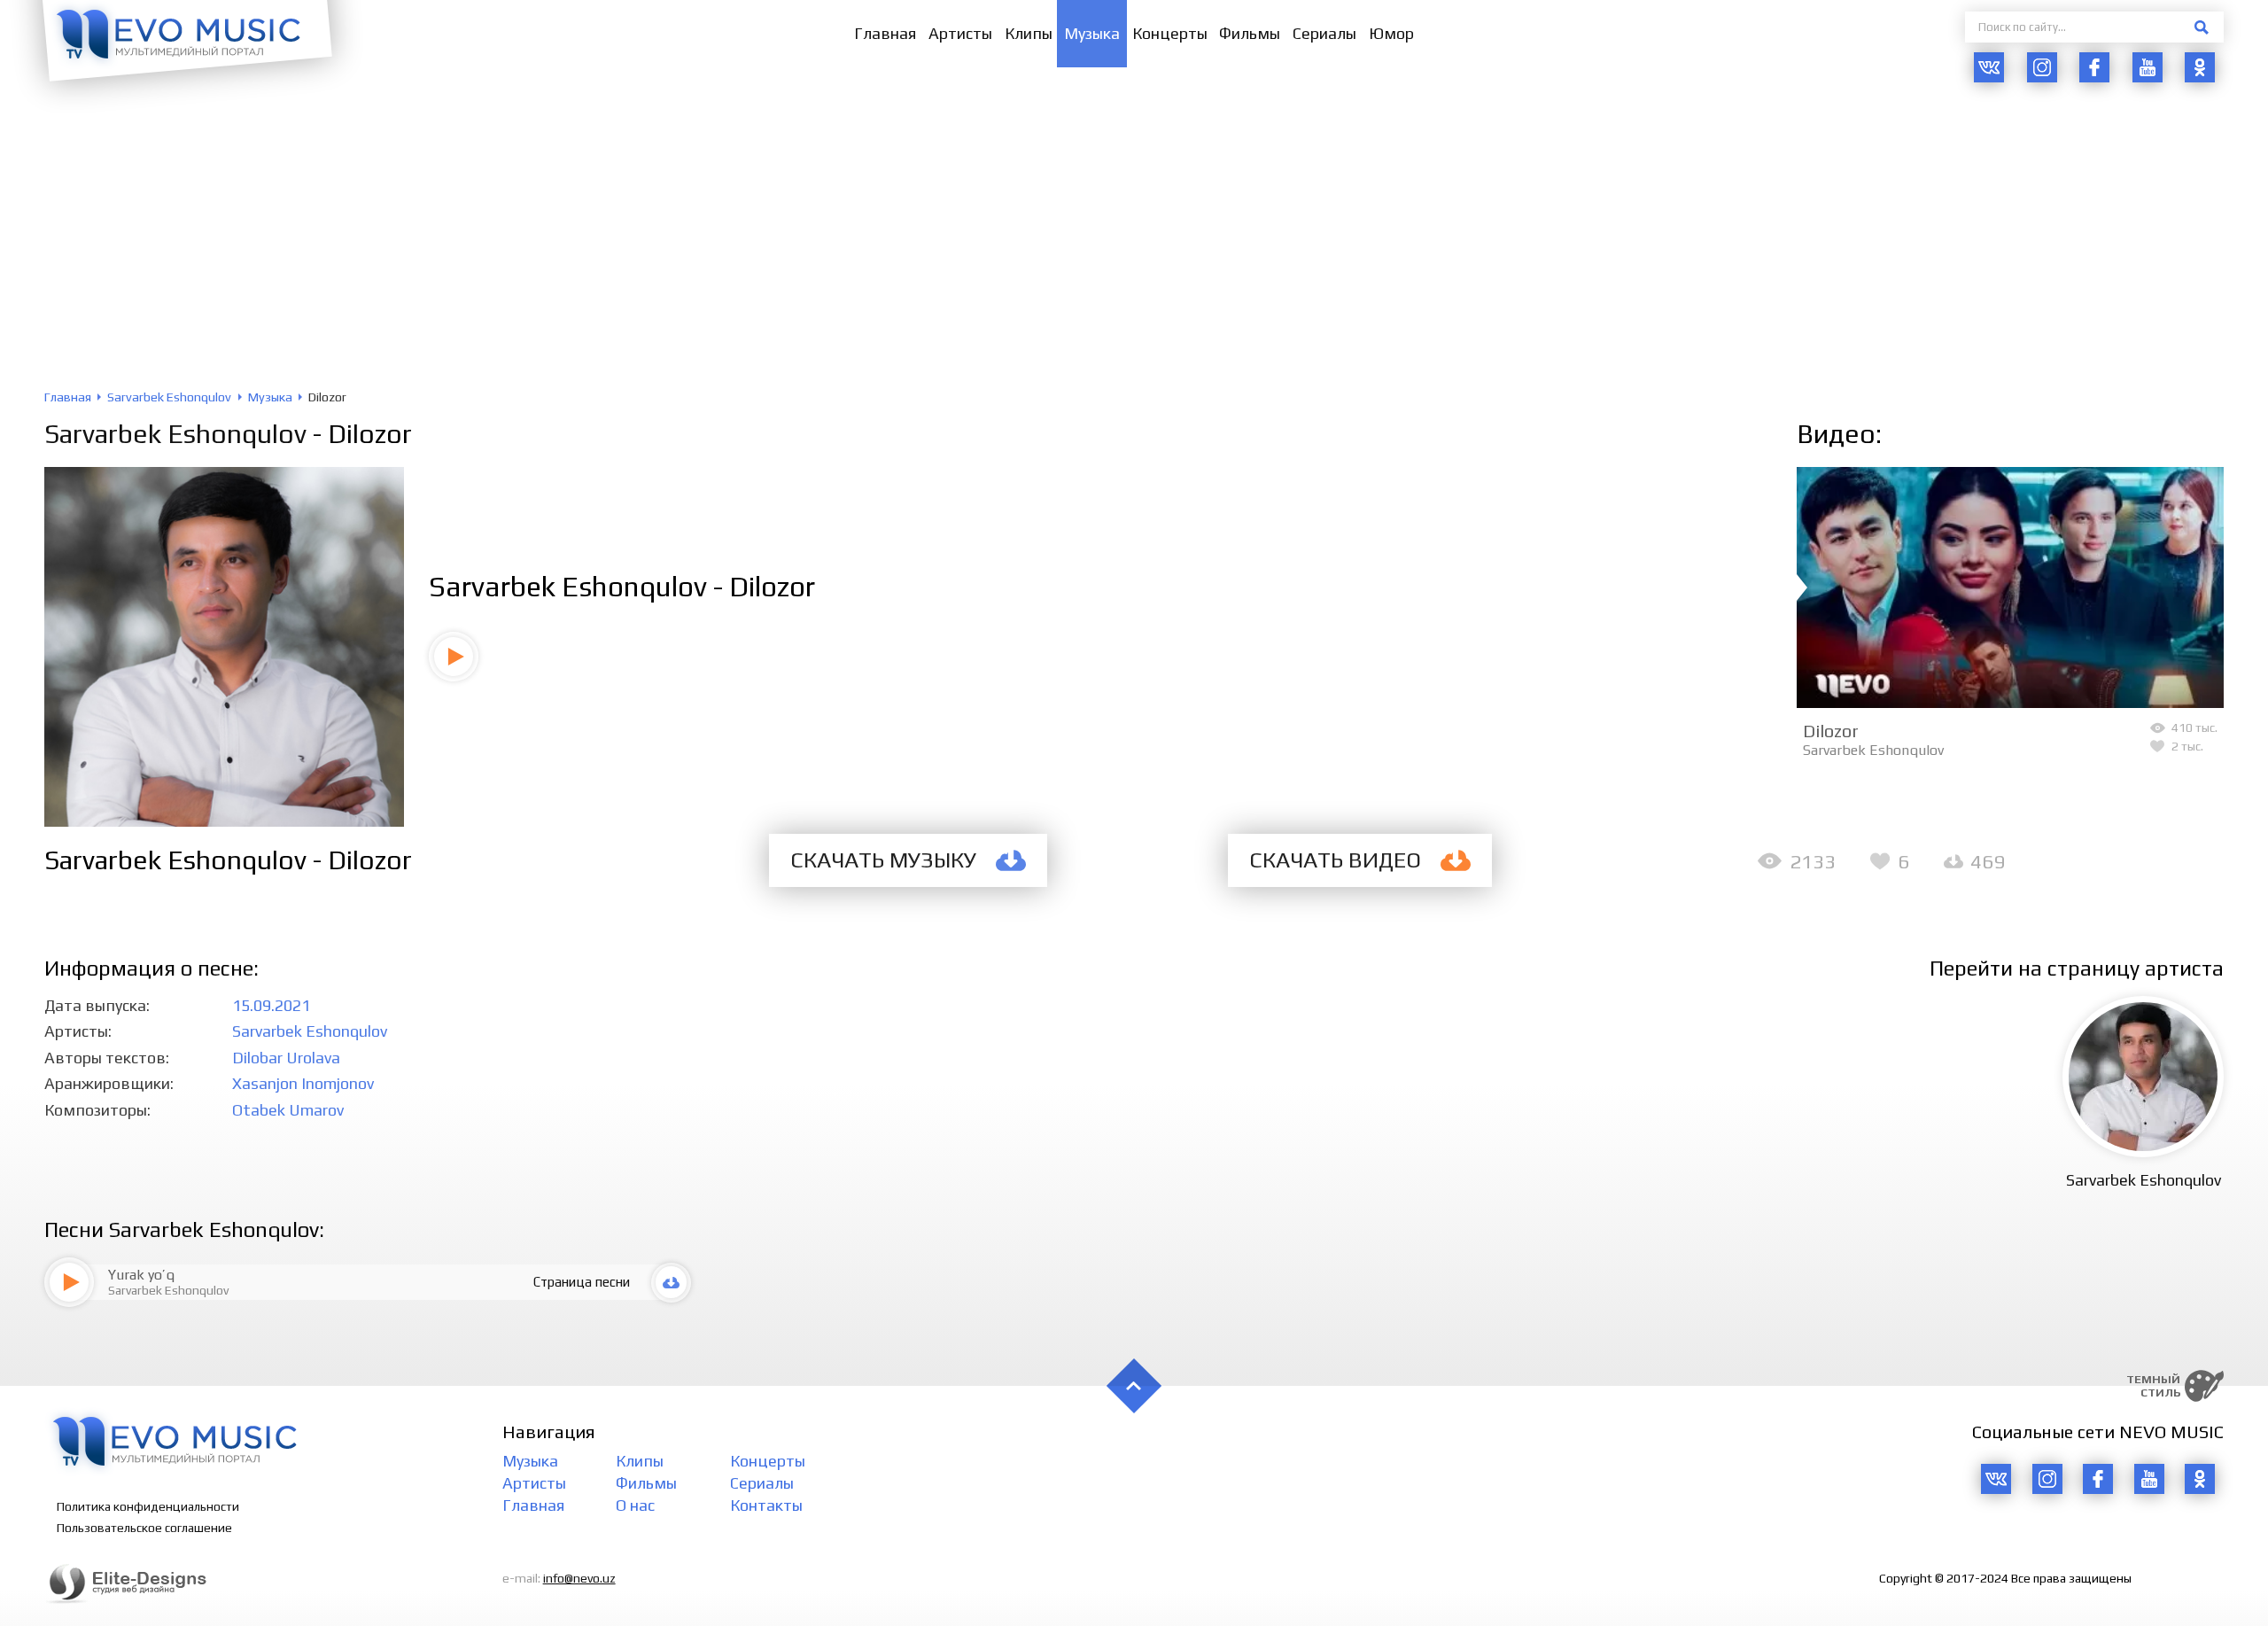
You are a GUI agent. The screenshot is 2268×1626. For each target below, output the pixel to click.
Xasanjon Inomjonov (303, 1083)
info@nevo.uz (579, 1578)
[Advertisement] (1134, 257)
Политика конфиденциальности (148, 1506)
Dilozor (1831, 731)
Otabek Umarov (288, 1110)
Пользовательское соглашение (144, 1528)
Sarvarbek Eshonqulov (175, 434)
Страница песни (582, 1282)
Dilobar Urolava (286, 1058)
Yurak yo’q (141, 1275)
